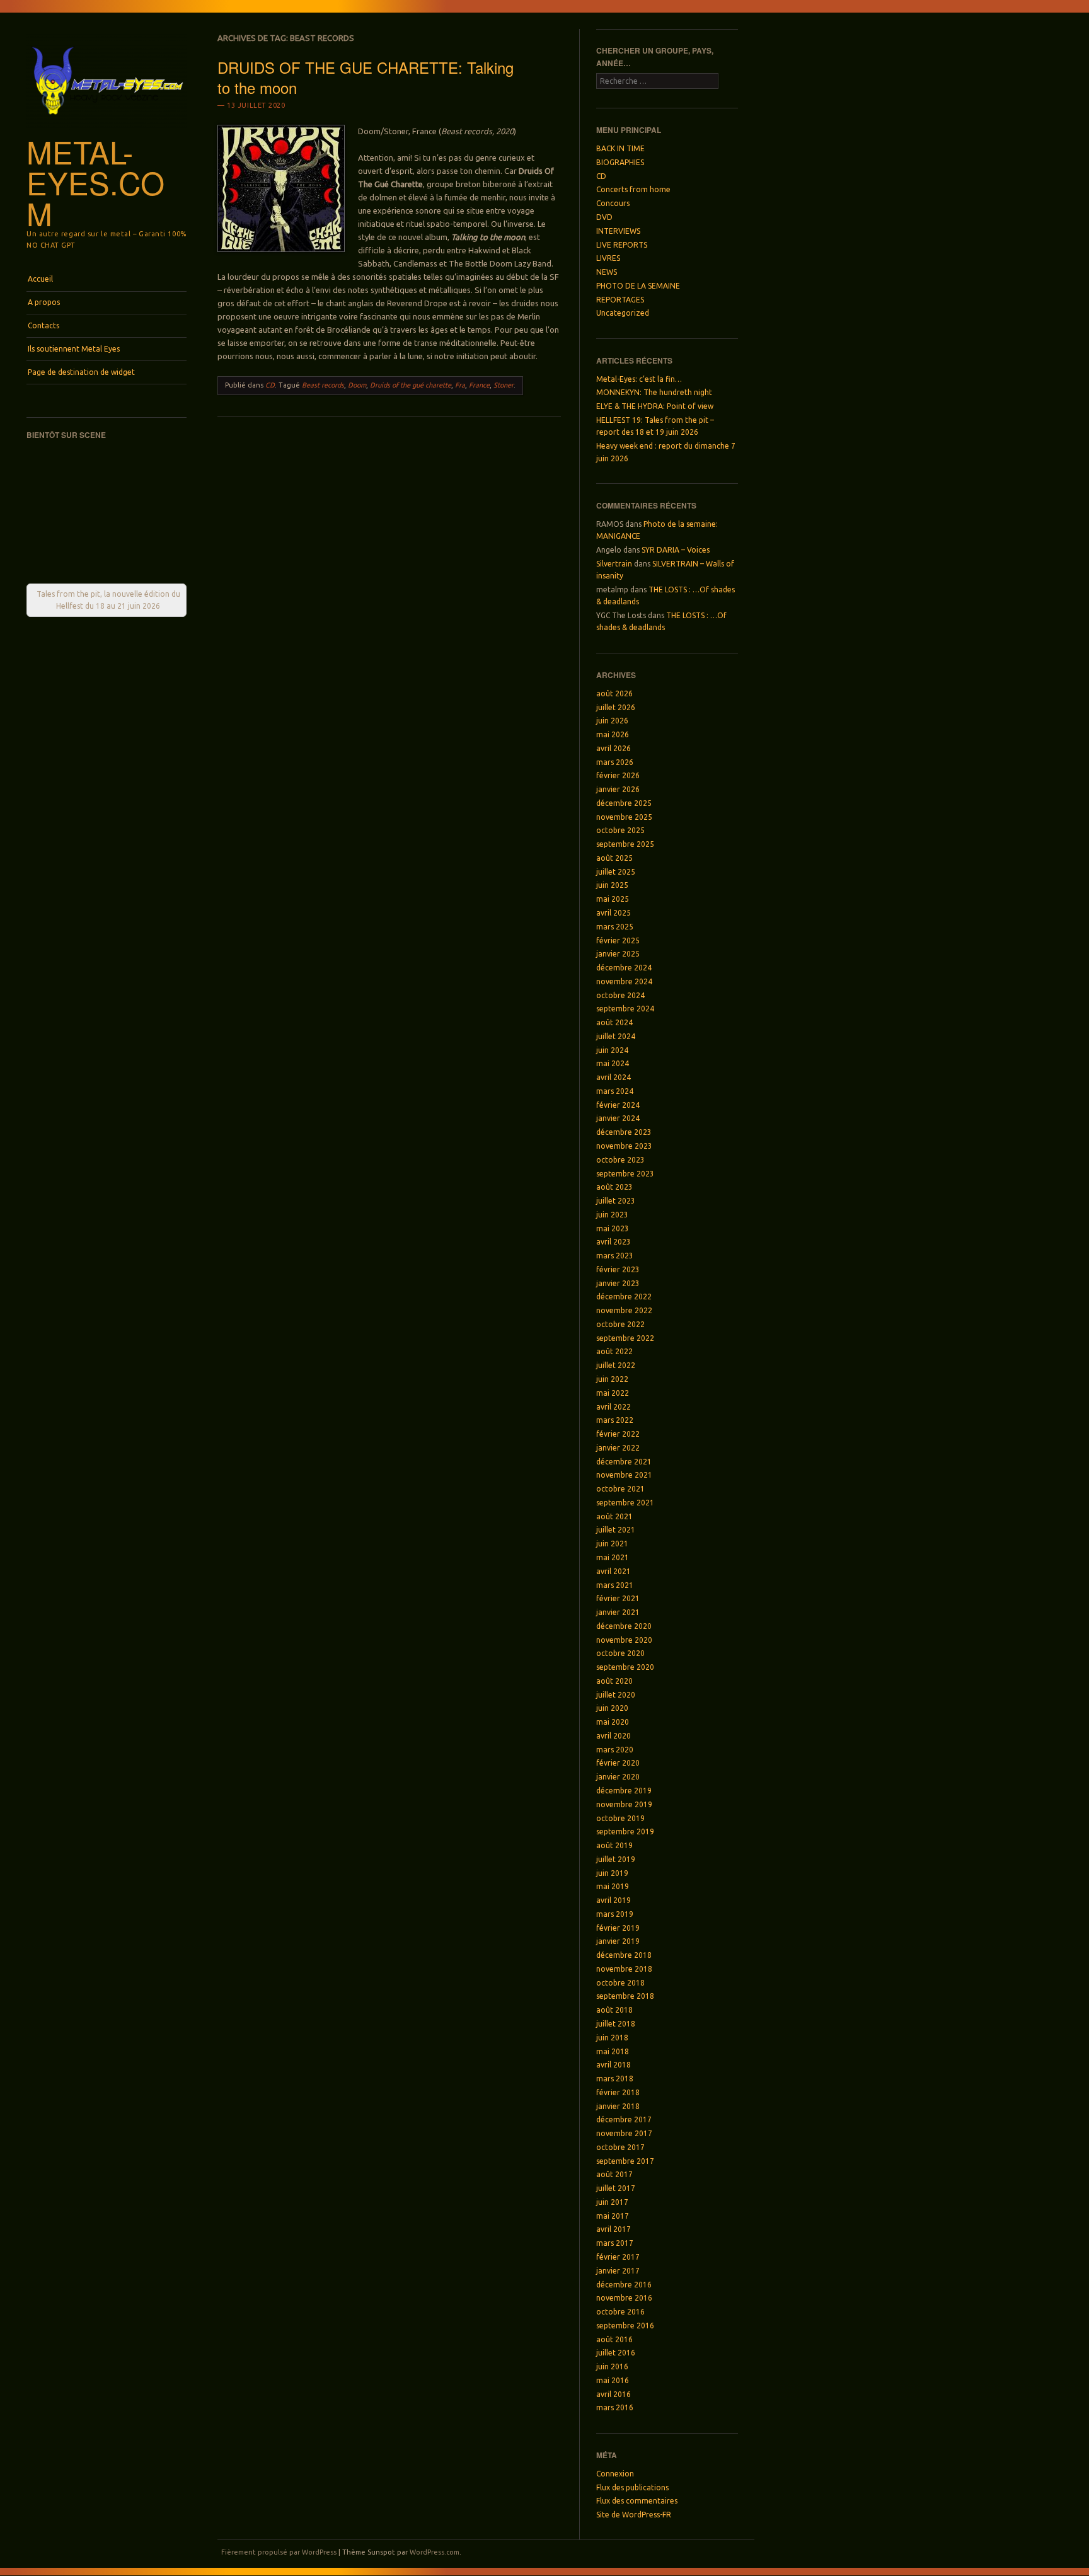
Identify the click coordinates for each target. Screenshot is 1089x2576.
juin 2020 (612, 1708)
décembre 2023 (624, 1132)
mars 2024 (615, 1091)
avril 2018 (614, 2065)
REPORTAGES (620, 300)
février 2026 (618, 775)
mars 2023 (615, 1256)
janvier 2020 (618, 1777)
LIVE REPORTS (622, 245)
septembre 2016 (625, 2326)
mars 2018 (615, 2079)
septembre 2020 (625, 1667)
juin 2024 (612, 1050)
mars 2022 (615, 1420)
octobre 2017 (620, 2147)
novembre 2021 (624, 1475)
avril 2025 (614, 913)
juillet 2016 (616, 2353)
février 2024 (618, 1105)
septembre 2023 (625, 1174)
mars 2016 (615, 2407)
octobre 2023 (620, 1160)
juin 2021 (612, 1544)
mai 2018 (613, 2051)
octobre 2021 (620, 1489)
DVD (604, 217)
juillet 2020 (616, 1695)
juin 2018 (612, 2038)
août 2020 (614, 1681)
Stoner (504, 385)
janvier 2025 (618, 954)
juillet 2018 (616, 2024)
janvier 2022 (618, 1448)
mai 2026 (613, 734)
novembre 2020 (624, 1640)
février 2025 (618, 940)
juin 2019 (612, 1873)
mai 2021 (613, 1557)
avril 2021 (614, 1571)
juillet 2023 (616, 1201)
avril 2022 (614, 1407)
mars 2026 (615, 762)
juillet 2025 (616, 872)
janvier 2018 (618, 2106)
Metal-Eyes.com (95, 182)
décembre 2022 (624, 1297)
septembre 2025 (625, 844)
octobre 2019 (620, 1818)
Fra (460, 385)
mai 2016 (613, 2380)
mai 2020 (613, 1722)
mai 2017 (613, 2216)
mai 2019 (613, 1886)
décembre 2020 (624, 1626)
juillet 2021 (616, 1530)
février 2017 (618, 2257)
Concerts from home (633, 189)
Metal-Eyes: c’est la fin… (639, 379)
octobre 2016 (620, 2312)
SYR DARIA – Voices (676, 550)
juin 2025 (612, 885)
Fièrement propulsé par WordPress (279, 2552)
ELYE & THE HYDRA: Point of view (655, 406)
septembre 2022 (625, 1338)
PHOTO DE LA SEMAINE (638, 286)
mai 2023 (613, 1228)
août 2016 (614, 2339)
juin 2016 (612, 2366)
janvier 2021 (618, 1612)
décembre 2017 (624, 2119)
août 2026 (614, 693)
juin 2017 (612, 2202)
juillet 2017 (616, 2188)
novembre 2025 (624, 817)
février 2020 (618, 1763)
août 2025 (614, 858)
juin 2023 (612, 1215)
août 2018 (614, 2010)
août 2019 (614, 1845)
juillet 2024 (616, 1036)
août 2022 (614, 1351)
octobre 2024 (620, 995)
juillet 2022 (616, 1365)
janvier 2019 (618, 1941)
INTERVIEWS (618, 231)
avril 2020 (614, 1736)
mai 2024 (613, 1063)
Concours (613, 203)
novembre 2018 (624, 1969)
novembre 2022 (624, 1310)
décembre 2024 (624, 968)
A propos (44, 302)
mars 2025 (615, 927)
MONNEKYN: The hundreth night (654, 392)
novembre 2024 (624, 981)
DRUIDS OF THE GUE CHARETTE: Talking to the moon (366, 77)
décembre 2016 (624, 2285)
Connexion (615, 2474)
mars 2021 (615, 1585)
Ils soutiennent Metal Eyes (74, 349)
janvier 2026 (618, 789)
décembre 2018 (624, 1955)
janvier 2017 (618, 2271)
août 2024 (614, 1022)
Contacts (43, 325)
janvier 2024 (618, 1118)
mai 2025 (613, 899)
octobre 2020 (620, 1653)
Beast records (323, 385)
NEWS (607, 272)
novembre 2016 (624, 2298)
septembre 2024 (625, 1009)
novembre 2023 (624, 1146)
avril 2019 (614, 1900)
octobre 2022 (620, 1324)
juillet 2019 (616, 1859)
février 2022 (618, 1434)
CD (270, 385)
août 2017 (614, 2174)
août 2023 (614, 1187)
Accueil (40, 279)
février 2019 (618, 1928)
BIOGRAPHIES (620, 162)
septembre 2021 (625, 1503)
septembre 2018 (625, 1996)
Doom (357, 385)
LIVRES (608, 258)
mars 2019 (615, 1914)
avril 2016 (614, 2394)
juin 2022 (612, 1379)
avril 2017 (614, 2229)
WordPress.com (435, 2552)
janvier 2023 (618, 1283)
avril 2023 (614, 1242)
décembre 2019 (624, 1791)
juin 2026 (612, 721)
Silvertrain (614, 564)
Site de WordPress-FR (634, 2515)
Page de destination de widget (81, 372)
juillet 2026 (616, 707)
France (479, 385)
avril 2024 (614, 1077)
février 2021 (618, 1598)
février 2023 (618, 1269)
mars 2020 (615, 1750)
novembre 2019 (624, 1804)
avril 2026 (614, 748)
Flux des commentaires (637, 2501)
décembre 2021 (624, 1462)
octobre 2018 (620, 1983)
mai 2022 (613, 1393)
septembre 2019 (625, 1831)
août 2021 (614, 1516)
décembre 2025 (624, 803)
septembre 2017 (625, 2161)
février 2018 (618, 2092)
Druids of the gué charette (411, 385)
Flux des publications (632, 2487)
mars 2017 (615, 2243)
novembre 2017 (624, 2133)
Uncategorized (623, 313)
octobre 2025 (620, 830)
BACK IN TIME (620, 148)
